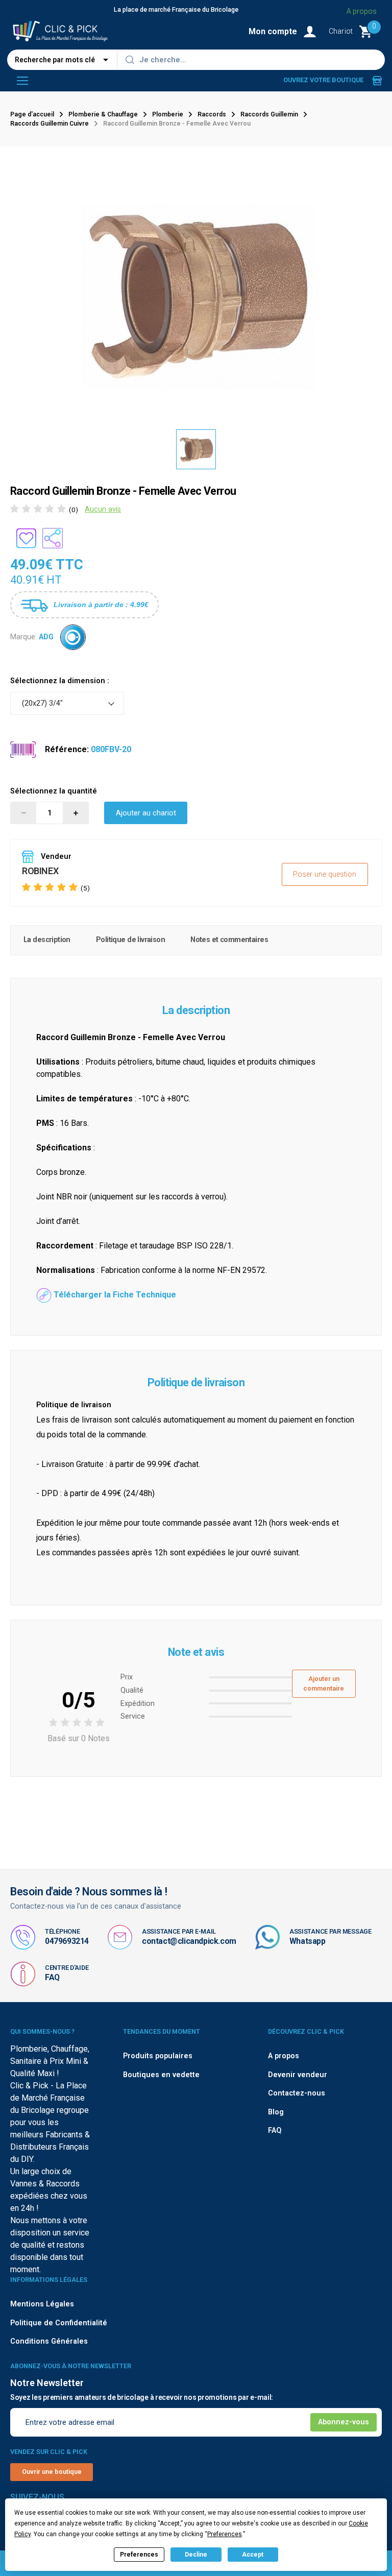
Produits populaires (158, 2056)
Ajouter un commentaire (324, 1683)
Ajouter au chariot (146, 813)
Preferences (139, 2555)
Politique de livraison (130, 940)
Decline (196, 2555)
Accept (253, 2555)
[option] (196, 449)
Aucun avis (103, 509)
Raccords (212, 114)
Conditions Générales (49, 2341)
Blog (276, 2112)
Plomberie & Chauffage (103, 114)
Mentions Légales (42, 2304)
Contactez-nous (297, 2093)
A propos (362, 11)
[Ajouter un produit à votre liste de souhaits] (26, 538)
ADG (46, 637)
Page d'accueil (32, 114)
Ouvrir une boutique (52, 2472)
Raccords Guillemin (269, 114)
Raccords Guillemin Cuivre (50, 124)
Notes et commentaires (229, 940)
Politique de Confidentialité (59, 2323)
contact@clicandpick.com (189, 1941)
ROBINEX (40, 871)
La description (47, 940)
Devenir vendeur (298, 2075)
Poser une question (325, 874)
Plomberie (168, 114)
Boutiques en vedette (161, 2075)
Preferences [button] (225, 2534)
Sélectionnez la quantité (54, 791)
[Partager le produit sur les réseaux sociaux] (53, 538)
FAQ (52, 1977)
